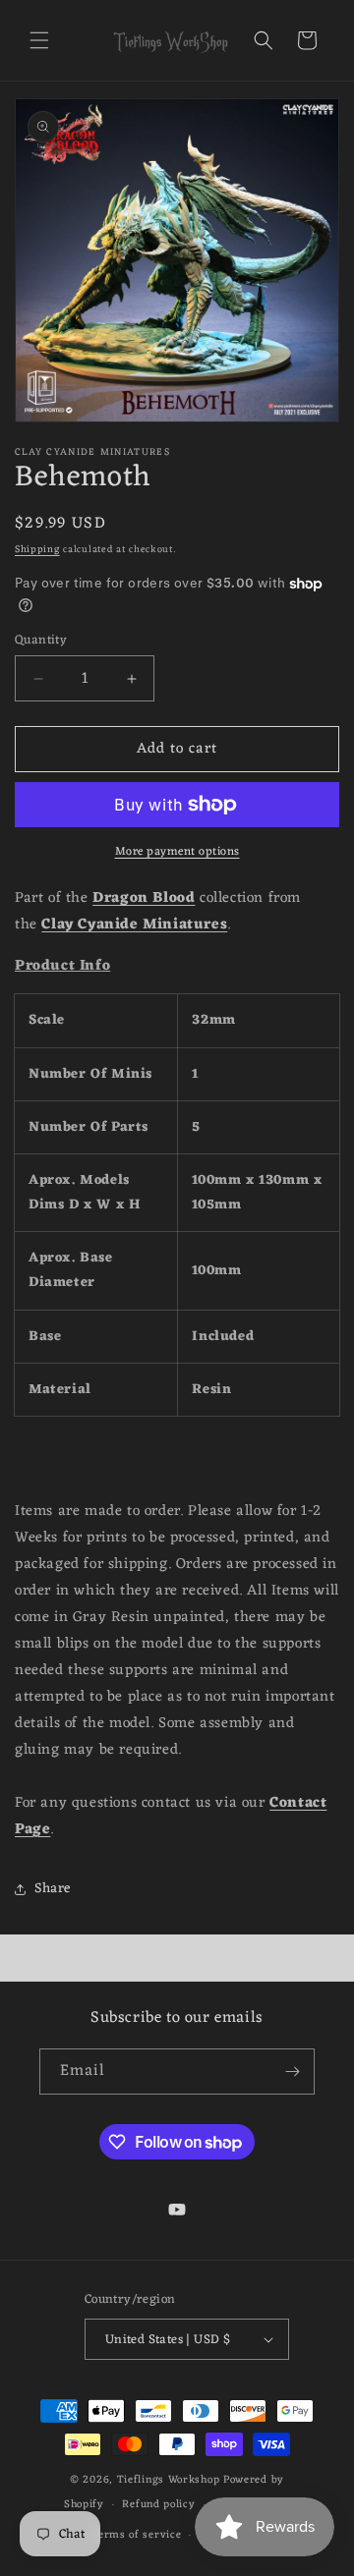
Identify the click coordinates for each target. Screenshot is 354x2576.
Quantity (41, 641)
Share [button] (53, 1889)
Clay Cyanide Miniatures (134, 925)
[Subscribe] (292, 2072)
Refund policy (158, 2504)
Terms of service (136, 2535)
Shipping (37, 550)
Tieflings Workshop (169, 2480)
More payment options (177, 852)
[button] (39, 40)
